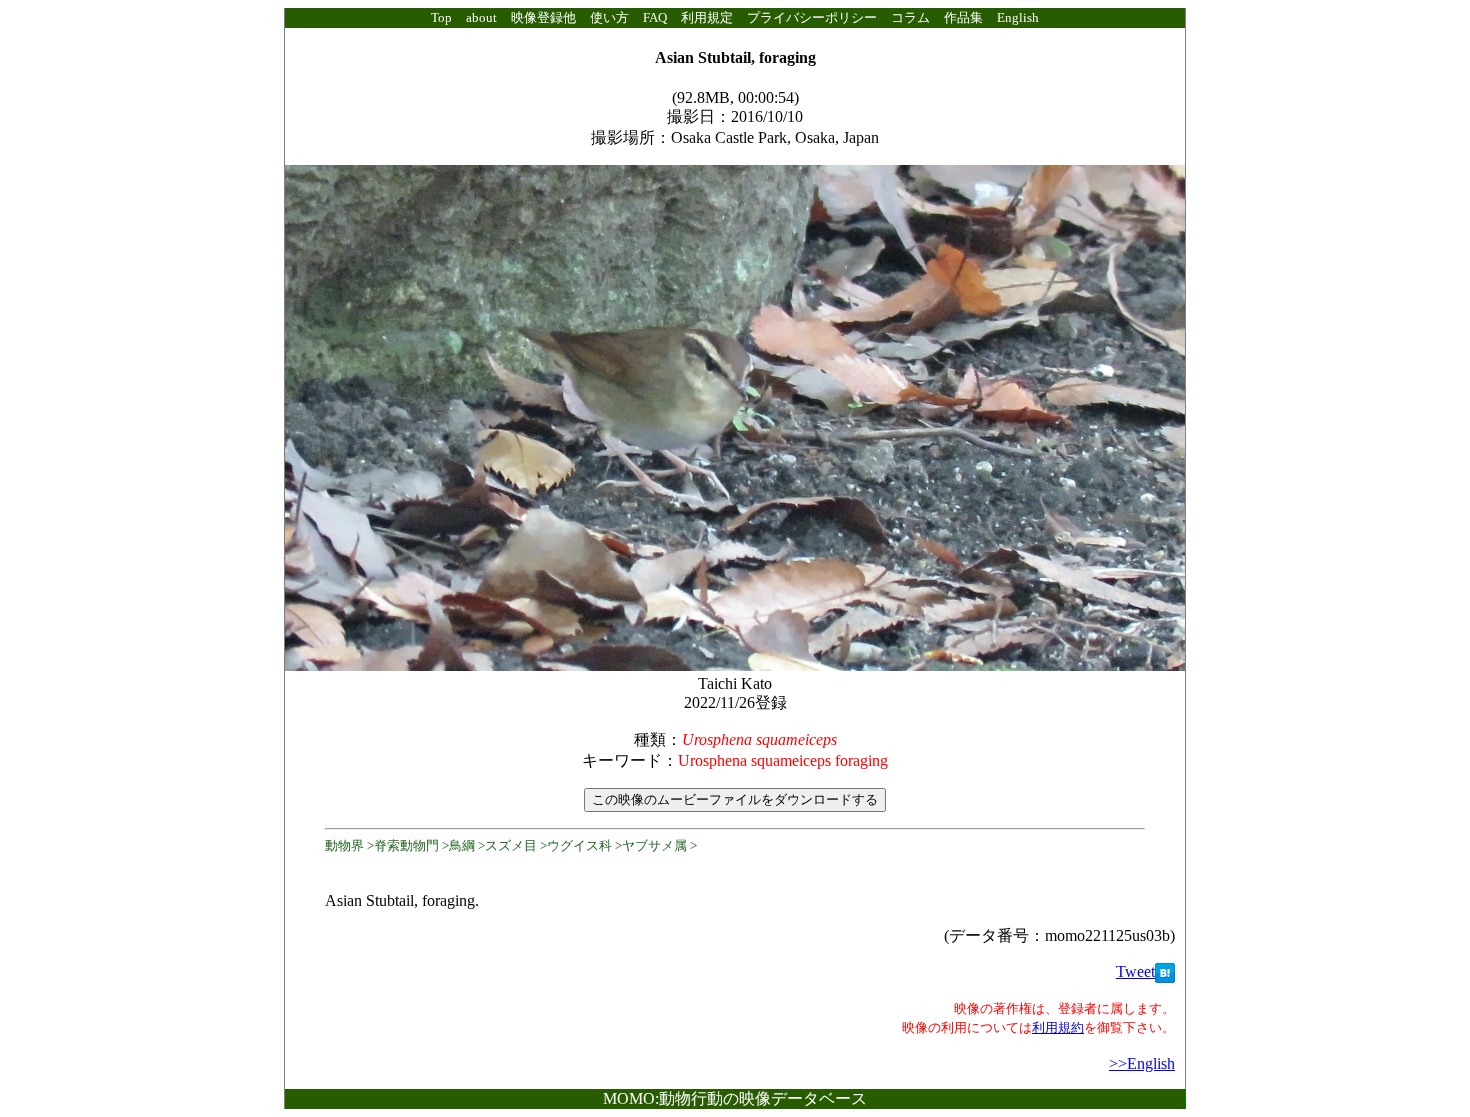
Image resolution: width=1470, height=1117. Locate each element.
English (1018, 17)
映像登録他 (543, 17)
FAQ (655, 17)
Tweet (1135, 971)
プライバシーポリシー (812, 17)
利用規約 (1058, 1027)
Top (441, 17)
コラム (910, 17)
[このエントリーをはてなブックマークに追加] (1165, 971)
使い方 (609, 17)
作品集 (963, 17)
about (481, 17)
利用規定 (707, 17)
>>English (1142, 1063)
